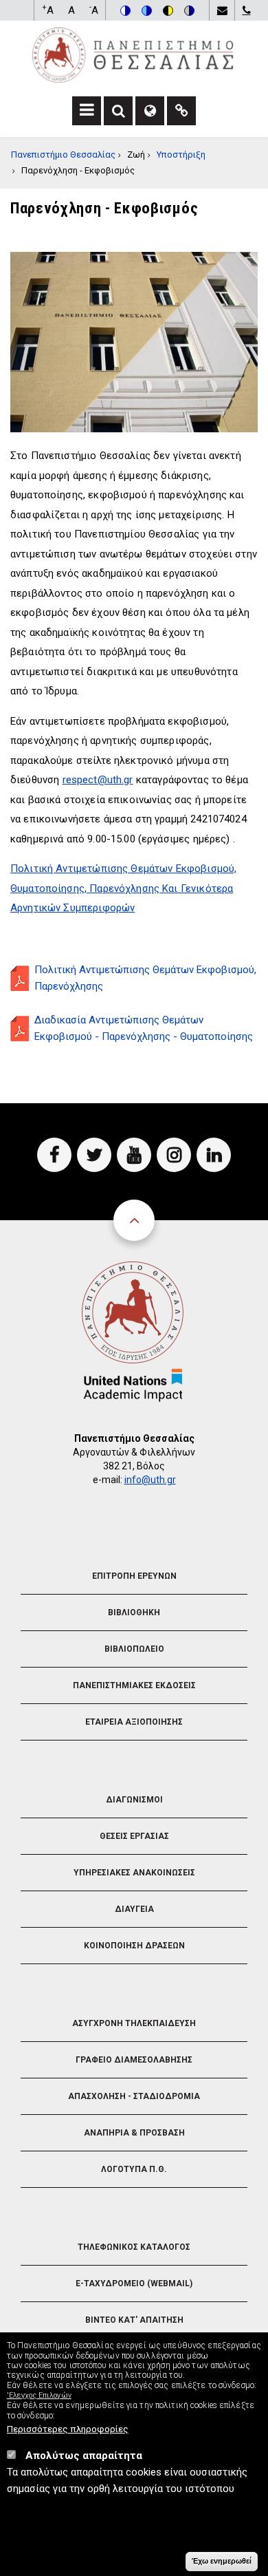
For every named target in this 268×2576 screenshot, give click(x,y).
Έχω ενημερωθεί (222, 2561)
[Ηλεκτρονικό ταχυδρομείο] (222, 10)
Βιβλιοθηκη (134, 1612)
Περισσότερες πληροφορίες (68, 2429)
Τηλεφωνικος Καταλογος (134, 2247)
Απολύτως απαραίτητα (84, 2456)
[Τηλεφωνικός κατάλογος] (246, 10)
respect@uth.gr (98, 780)
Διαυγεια (134, 1909)
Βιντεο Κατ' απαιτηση (134, 2320)
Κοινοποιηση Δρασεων (134, 1946)
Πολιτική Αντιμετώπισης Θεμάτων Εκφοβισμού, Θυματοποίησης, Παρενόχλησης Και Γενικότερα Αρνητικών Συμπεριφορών (123, 888)
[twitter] (94, 1155)
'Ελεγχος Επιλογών (39, 2395)
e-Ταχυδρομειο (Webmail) (134, 2284)
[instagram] (174, 1155)
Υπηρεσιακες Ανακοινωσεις (134, 1873)
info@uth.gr (150, 1480)
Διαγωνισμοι (134, 1800)
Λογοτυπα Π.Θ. (134, 2169)
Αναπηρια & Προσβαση (134, 2133)
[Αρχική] (133, 54)
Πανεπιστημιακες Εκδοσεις (134, 1685)
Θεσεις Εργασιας (134, 1836)
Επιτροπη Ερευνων (134, 1576)
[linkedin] (214, 1155)
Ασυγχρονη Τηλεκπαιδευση (134, 2023)
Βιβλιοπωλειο (134, 1649)
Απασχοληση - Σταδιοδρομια (134, 2096)
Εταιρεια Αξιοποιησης (134, 1722)
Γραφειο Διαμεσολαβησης (134, 2060)
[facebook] (54, 1155)
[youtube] (134, 1155)
